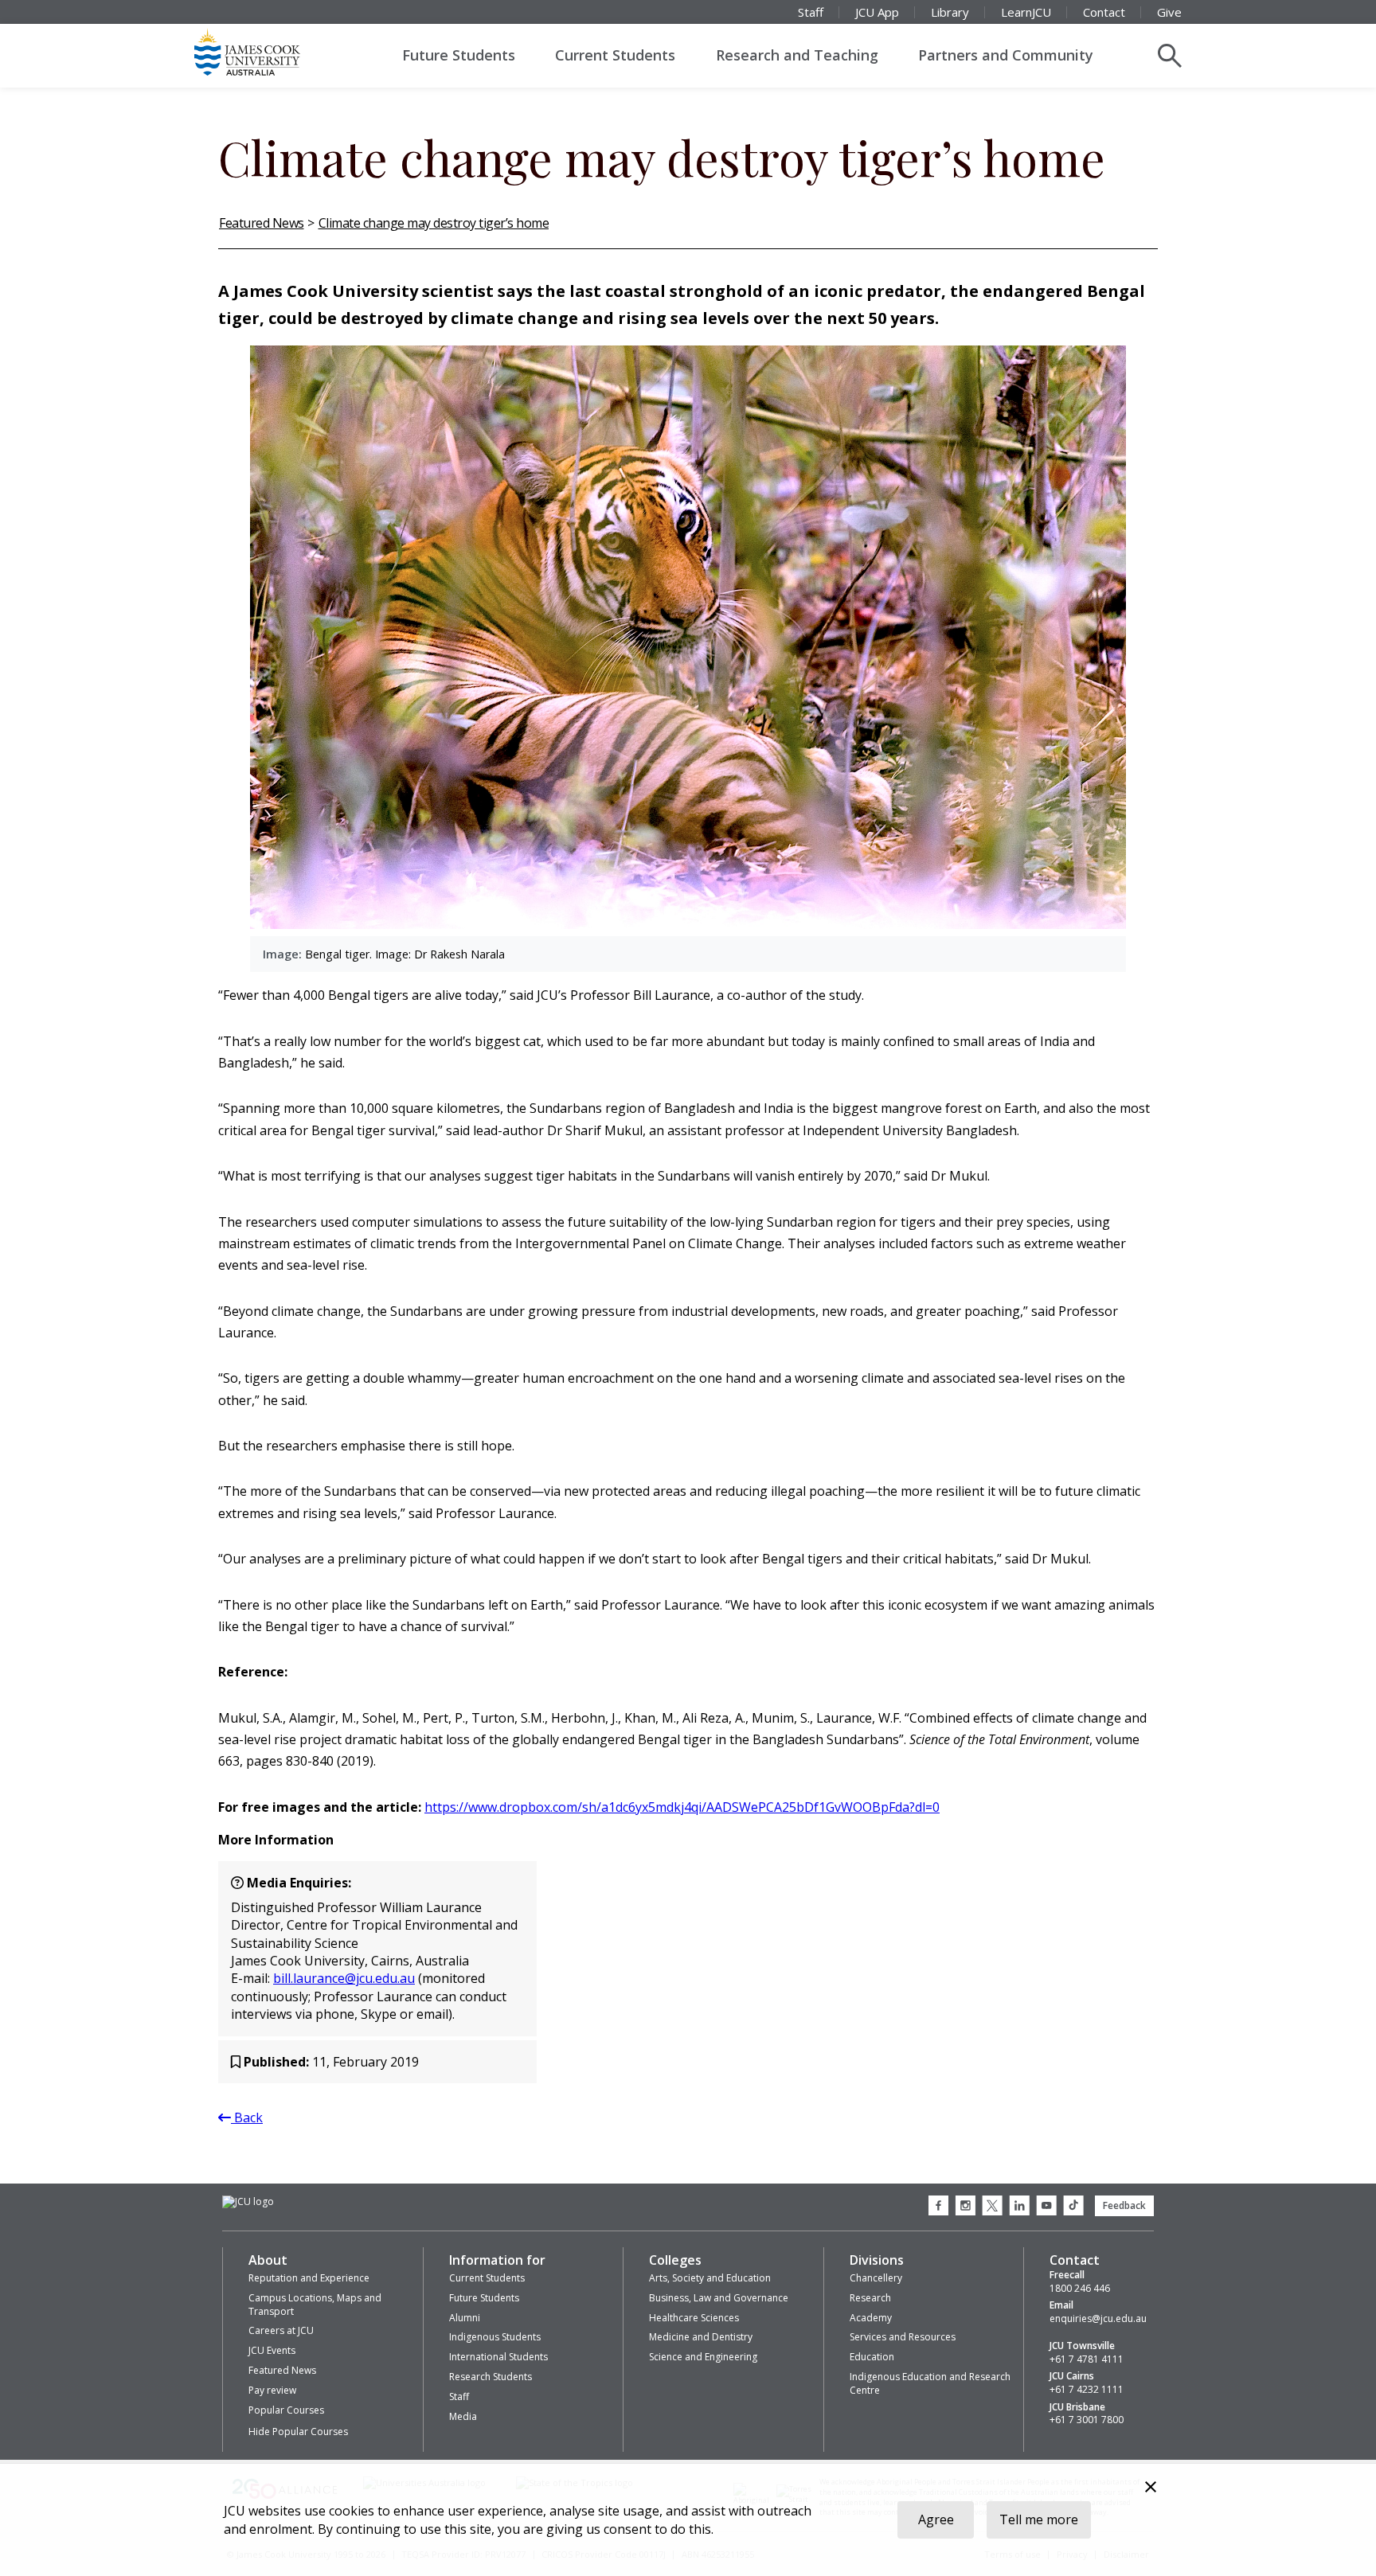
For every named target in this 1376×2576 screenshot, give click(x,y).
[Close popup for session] (1151, 2489)
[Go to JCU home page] (248, 2202)
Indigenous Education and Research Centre (930, 2383)
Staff (811, 12)
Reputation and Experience (309, 2278)
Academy (871, 2318)
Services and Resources (903, 2337)
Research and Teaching (797, 55)
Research (870, 2298)
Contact (1104, 12)
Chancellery (876, 2278)
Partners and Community (1006, 55)
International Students (498, 2357)
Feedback (1124, 2205)
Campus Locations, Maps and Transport (315, 2305)
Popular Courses (286, 2410)
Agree (936, 2519)
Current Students (615, 55)
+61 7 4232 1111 (1087, 2390)
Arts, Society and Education (710, 2278)
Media (463, 2416)
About (268, 2260)
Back (247, 2117)
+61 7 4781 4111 (1087, 2359)
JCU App (877, 12)
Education (872, 2357)
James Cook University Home (266, 52)
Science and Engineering (703, 2357)
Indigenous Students (495, 2337)
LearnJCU (1026, 12)
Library (950, 12)
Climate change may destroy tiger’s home (434, 223)
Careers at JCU (281, 2330)
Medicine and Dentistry (701, 2337)
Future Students (459, 55)
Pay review (272, 2390)
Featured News (262, 223)
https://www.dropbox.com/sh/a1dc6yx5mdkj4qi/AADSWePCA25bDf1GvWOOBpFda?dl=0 (682, 1807)
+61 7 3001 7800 (1087, 2420)
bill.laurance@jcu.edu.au (344, 1978)
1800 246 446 (1080, 2289)
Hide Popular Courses (298, 2432)
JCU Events (272, 2350)
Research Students (491, 2377)
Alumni (465, 2318)
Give (1169, 12)
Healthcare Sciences (694, 2318)
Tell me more (1039, 2519)
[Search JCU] (1170, 56)
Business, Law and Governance (719, 2298)
